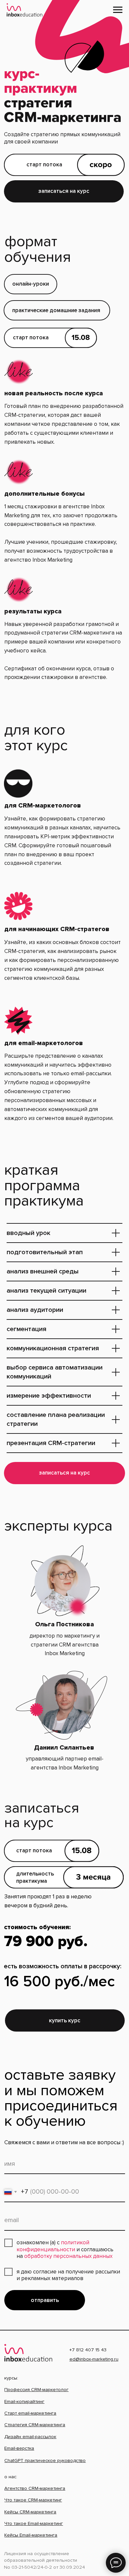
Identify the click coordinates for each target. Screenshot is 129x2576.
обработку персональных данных (68, 2256)
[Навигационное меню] (118, 10)
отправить (45, 2300)
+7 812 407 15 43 (88, 2350)
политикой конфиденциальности (53, 2246)
